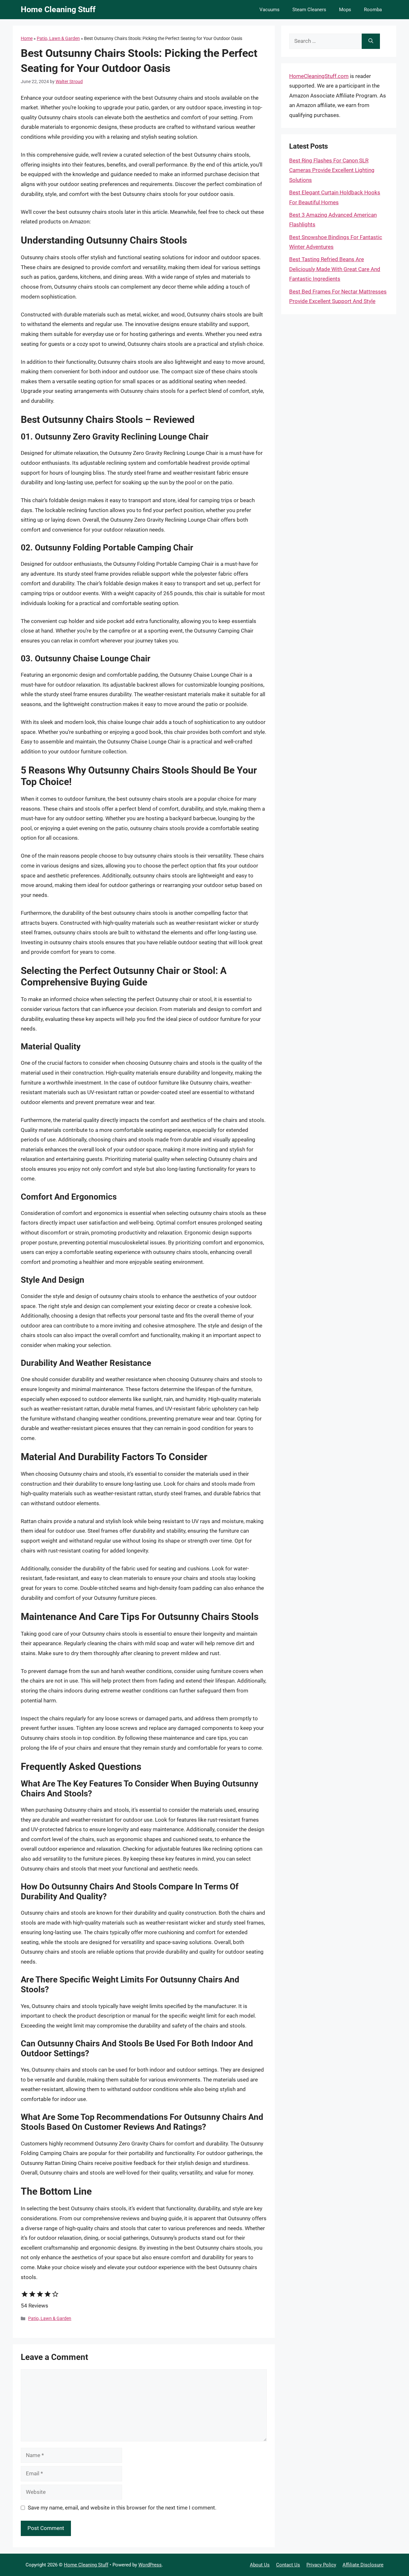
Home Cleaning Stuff (58, 9)
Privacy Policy (321, 2565)
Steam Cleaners (309, 10)
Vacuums (270, 10)
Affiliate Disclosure (363, 2565)
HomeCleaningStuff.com (319, 76)
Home (27, 38)
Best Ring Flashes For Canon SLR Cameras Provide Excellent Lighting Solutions (332, 170)
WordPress (150, 2565)
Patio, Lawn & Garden (58, 38)
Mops (345, 10)
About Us (260, 2565)
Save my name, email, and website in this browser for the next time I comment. (122, 2508)
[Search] (371, 41)
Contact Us (288, 2565)
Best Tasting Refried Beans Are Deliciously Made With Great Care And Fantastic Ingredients (335, 269)
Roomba (373, 10)
